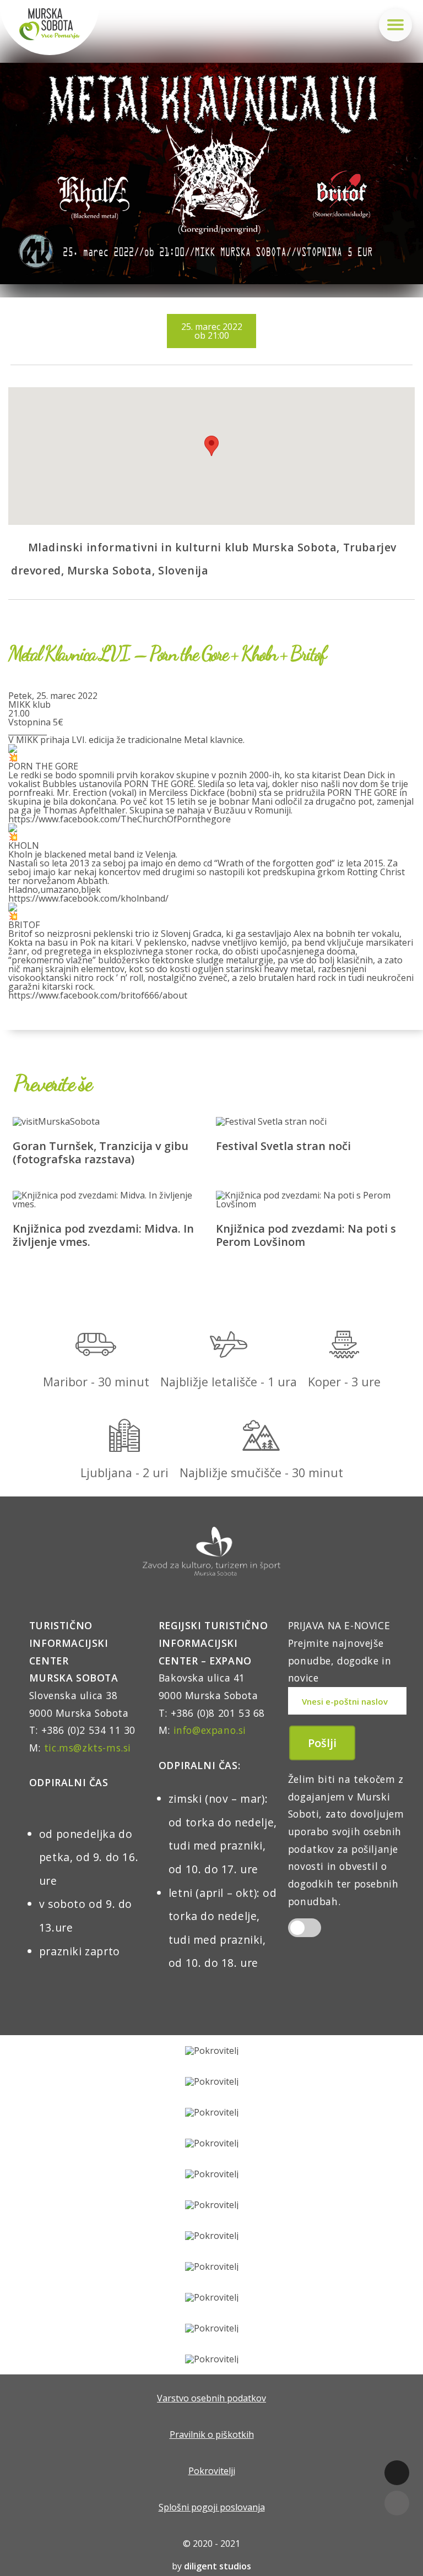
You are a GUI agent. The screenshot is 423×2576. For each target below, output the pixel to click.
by (211, 2566)
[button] (211, 446)
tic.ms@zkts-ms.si (88, 1748)
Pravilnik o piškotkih (212, 2434)
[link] (120, 819)
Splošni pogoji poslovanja (212, 2507)
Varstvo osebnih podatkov (211, 2398)
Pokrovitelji (212, 2471)
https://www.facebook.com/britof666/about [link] (98, 995)
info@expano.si (210, 1730)
